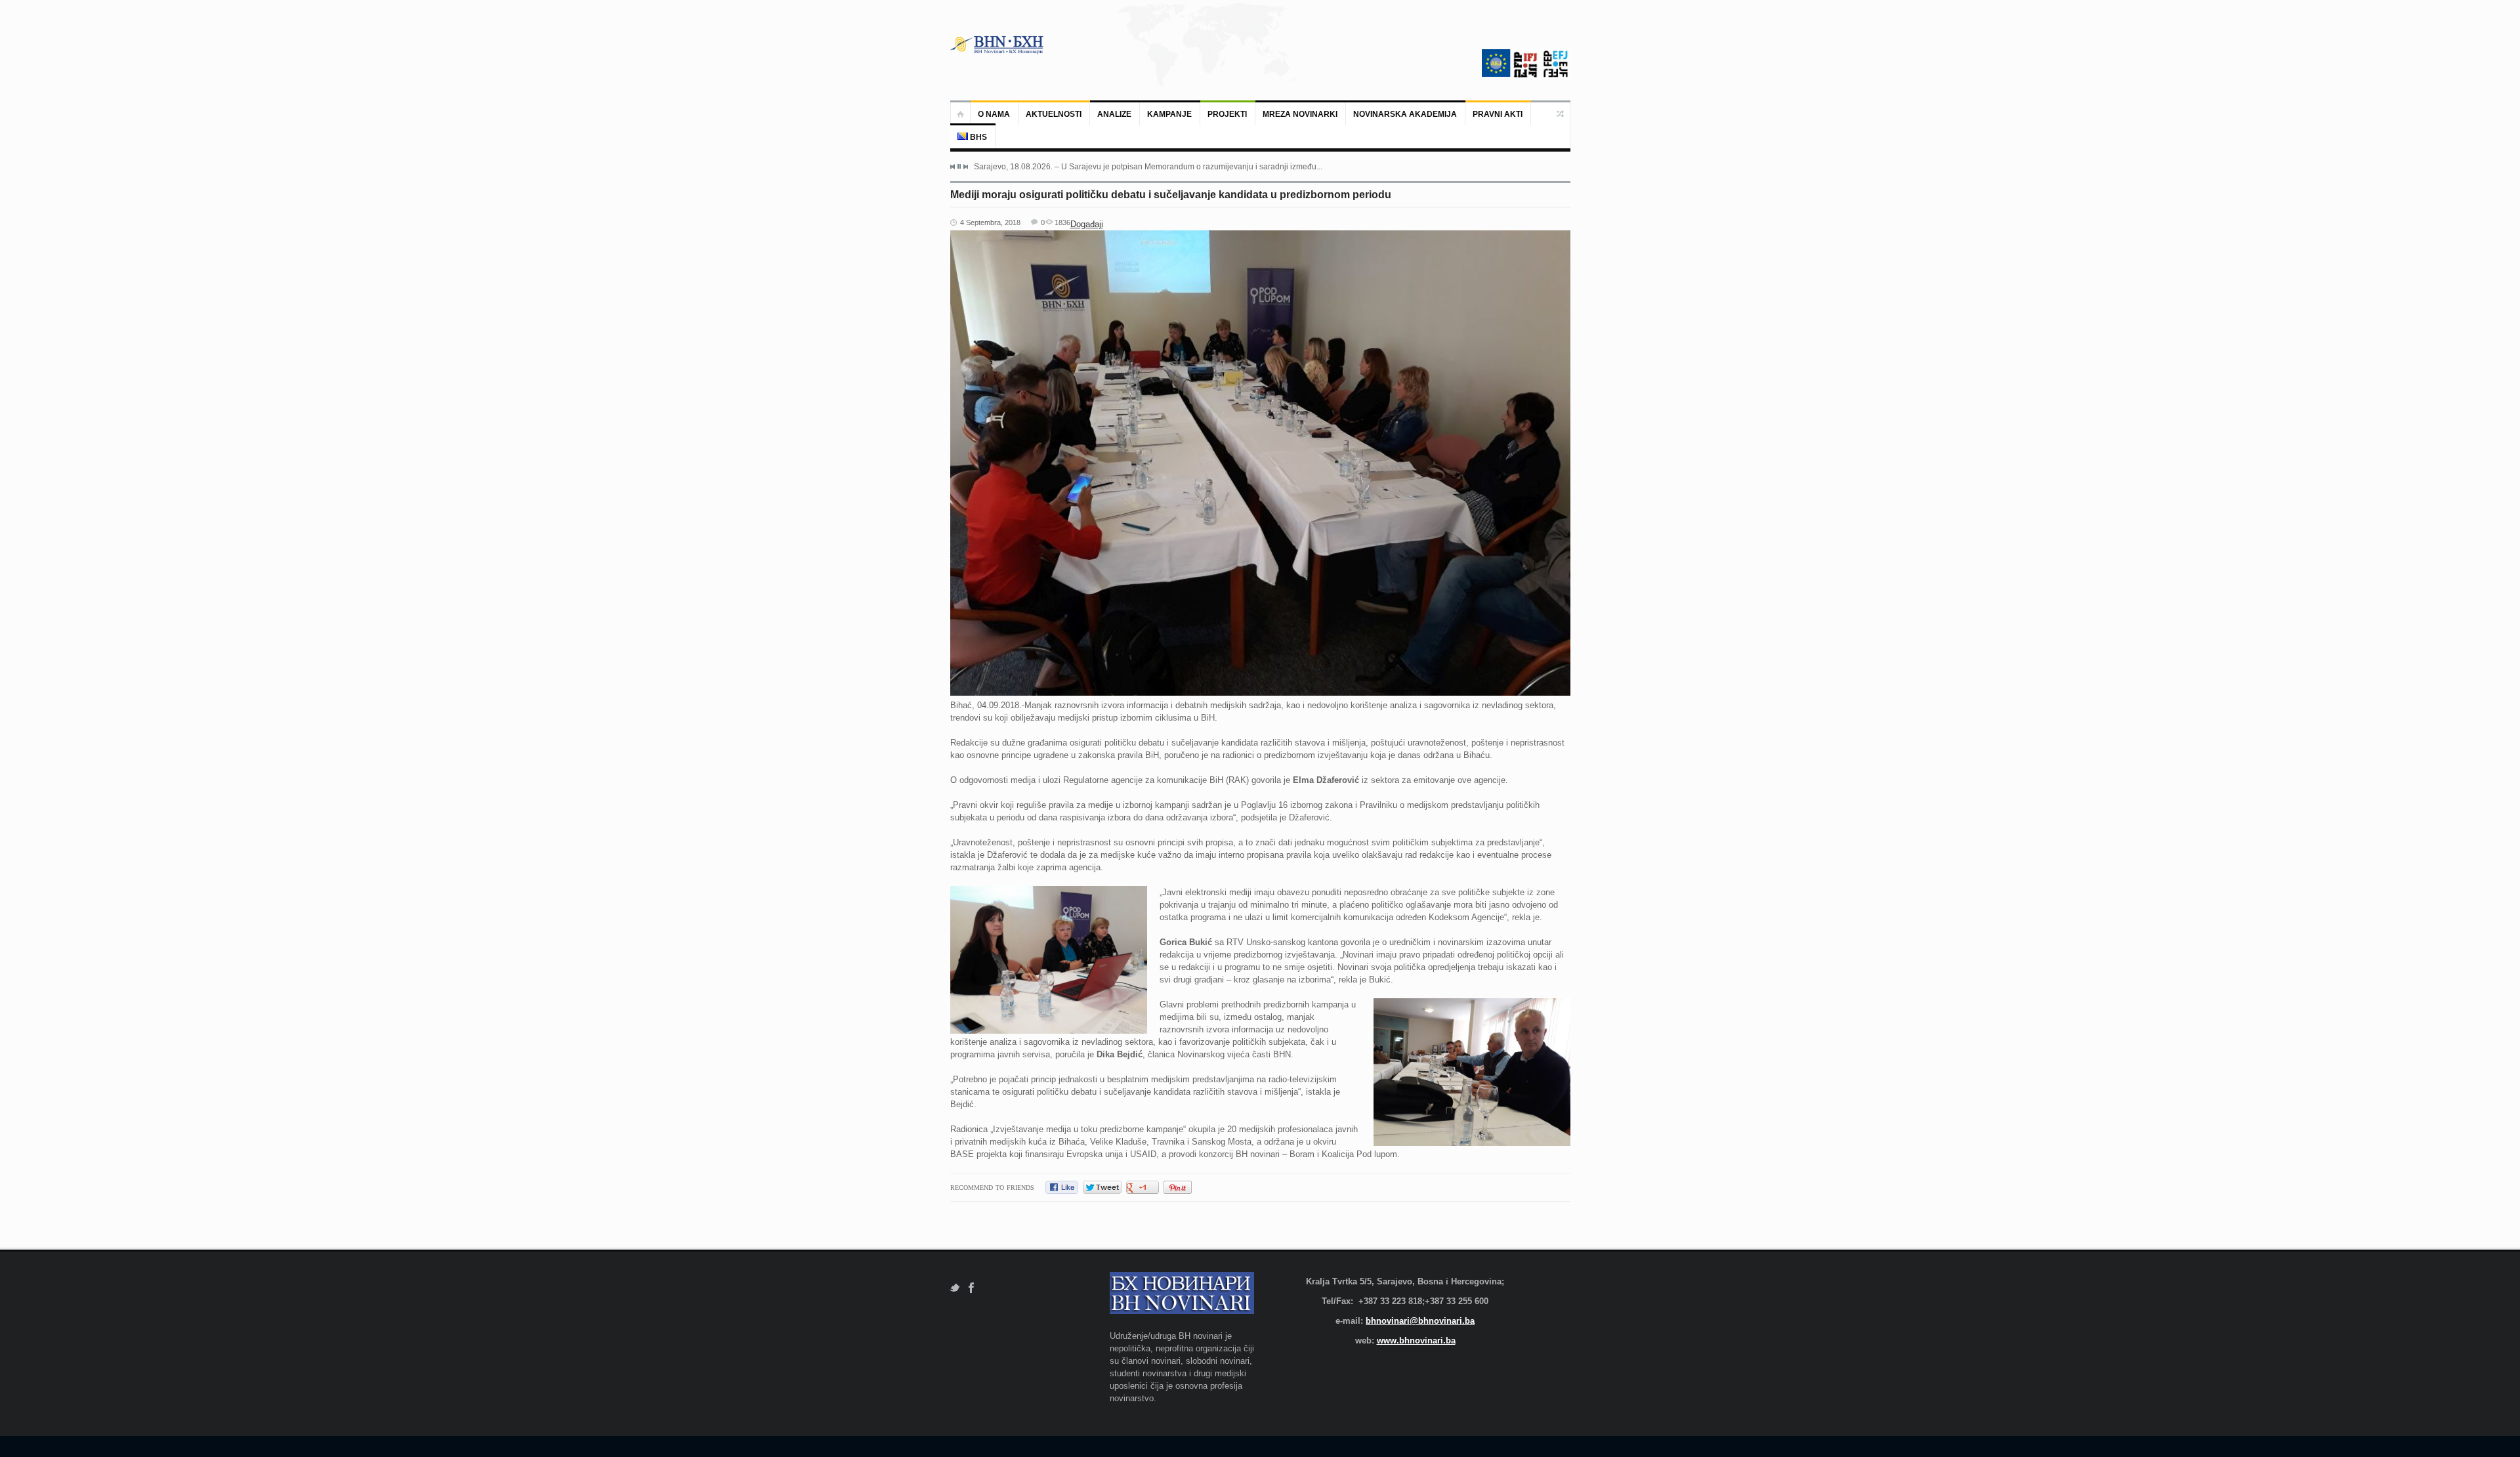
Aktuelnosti (1054, 114)
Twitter (955, 1288)
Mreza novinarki (1300, 114)
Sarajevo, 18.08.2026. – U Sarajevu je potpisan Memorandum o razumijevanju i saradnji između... (1148, 167)
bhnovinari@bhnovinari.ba (1420, 1321)
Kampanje (1169, 114)
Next (965, 167)
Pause (959, 166)
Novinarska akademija (1405, 114)
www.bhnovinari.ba (1416, 1341)
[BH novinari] (998, 45)
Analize (1114, 114)
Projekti (1227, 114)
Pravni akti (1498, 114)
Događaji (1087, 224)
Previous (953, 167)
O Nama (994, 114)
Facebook (972, 1288)
